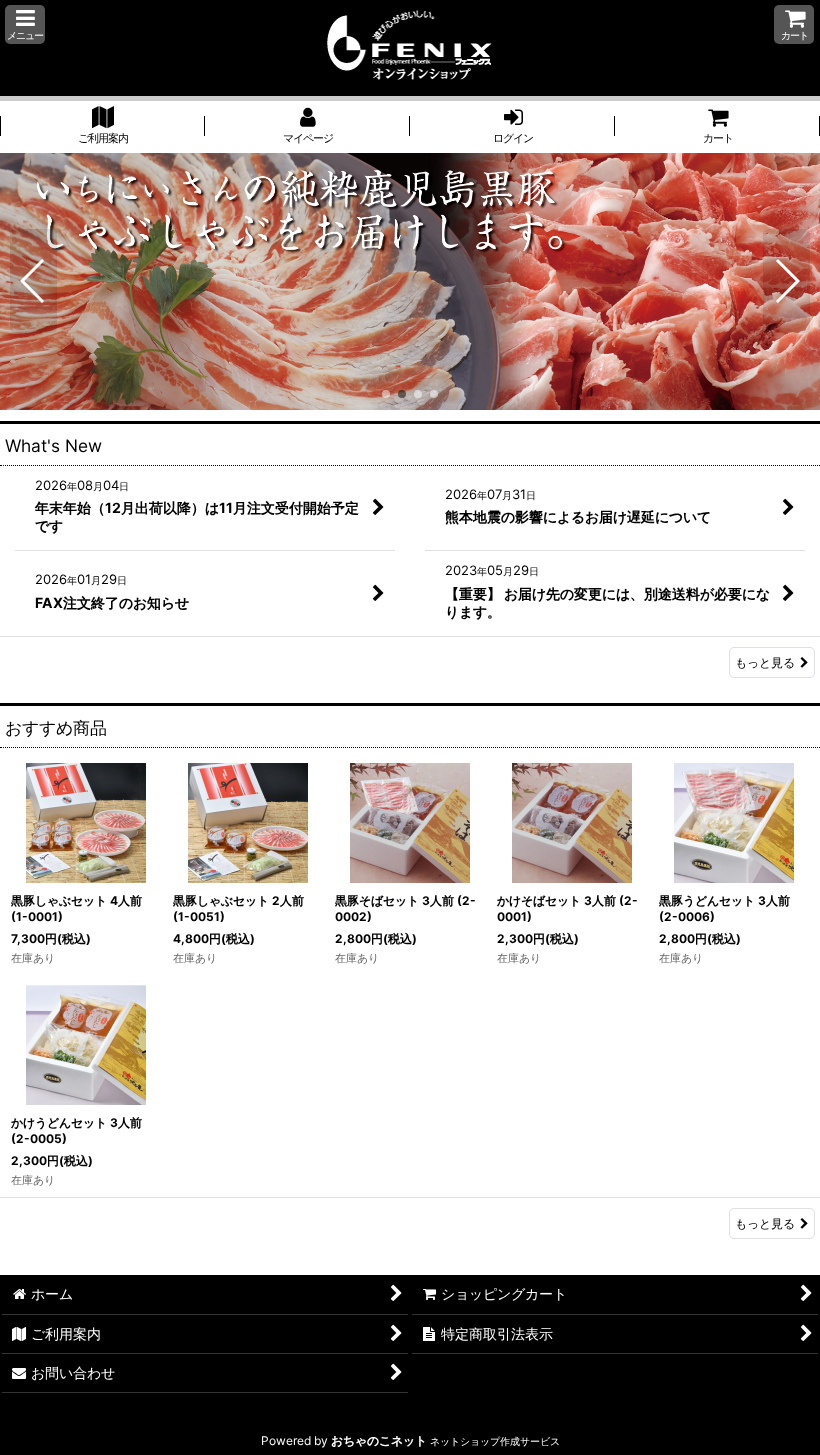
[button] (25, 24)
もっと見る (765, 662)
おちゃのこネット (379, 1440)
